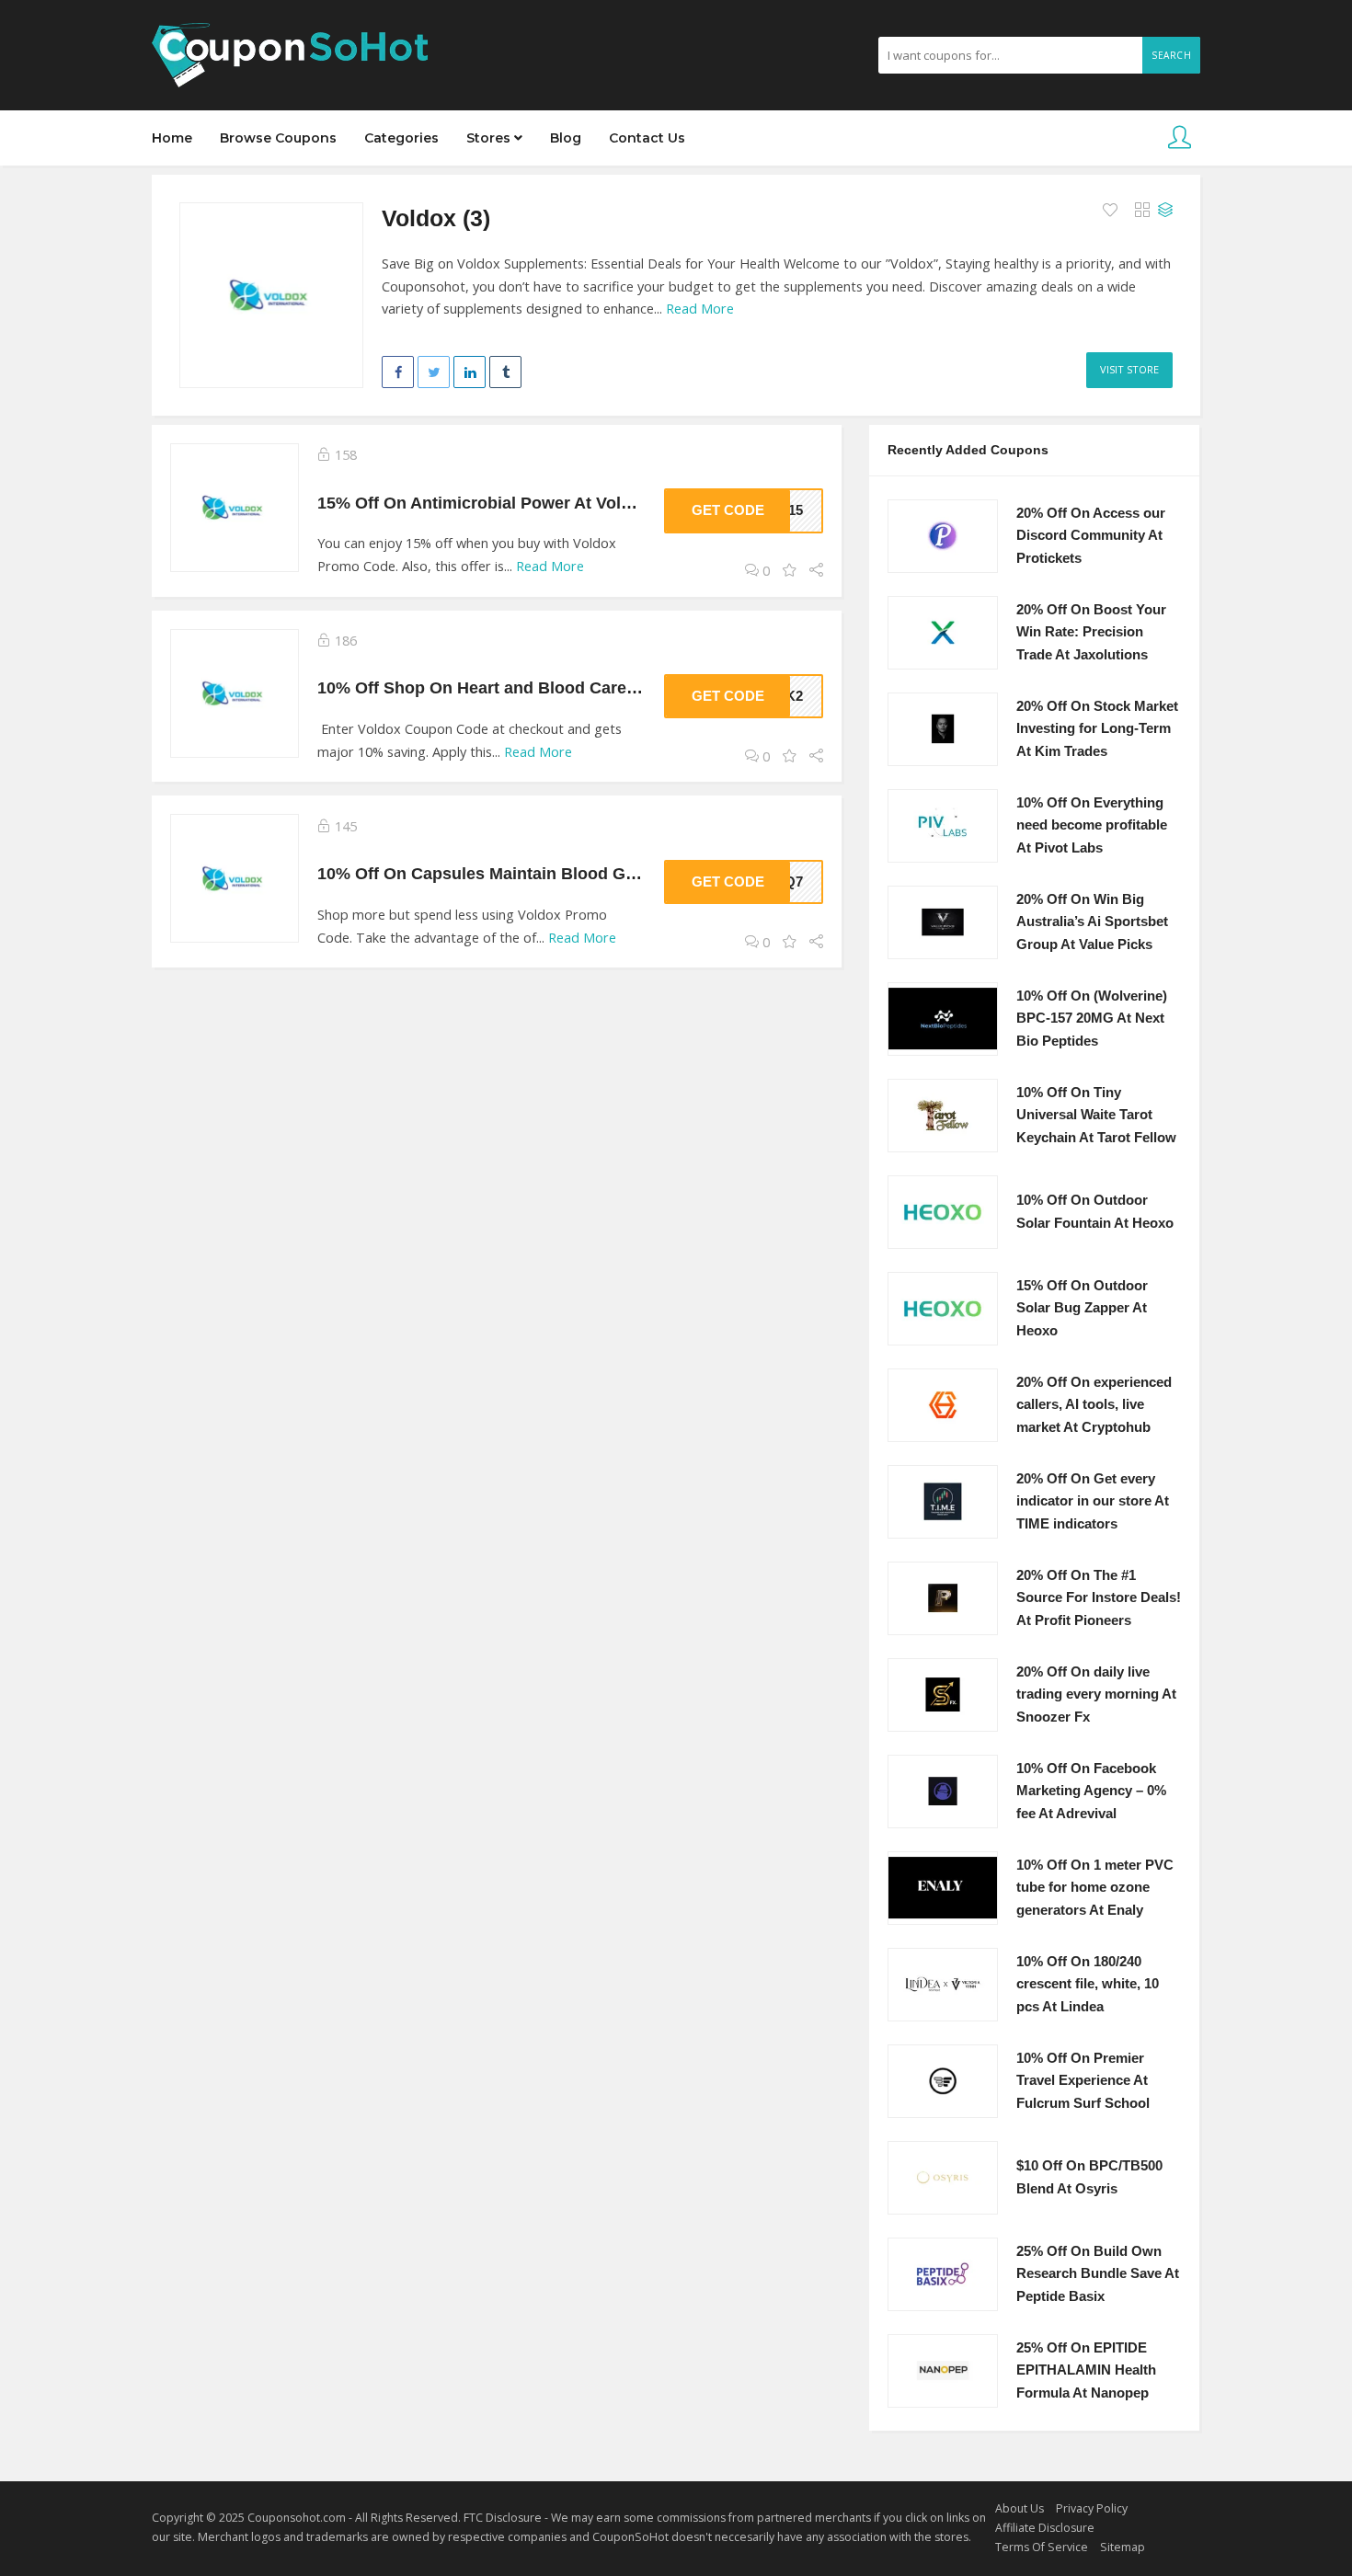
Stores (490, 138)
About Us (1020, 2508)
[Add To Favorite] (1112, 211)
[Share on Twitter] (434, 372)
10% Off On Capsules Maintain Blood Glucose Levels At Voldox (566, 873)
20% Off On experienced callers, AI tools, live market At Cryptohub (1094, 1405)
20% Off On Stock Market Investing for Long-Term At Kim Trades (1097, 729)
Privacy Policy (1092, 2508)
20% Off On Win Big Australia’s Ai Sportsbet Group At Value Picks (1092, 922)
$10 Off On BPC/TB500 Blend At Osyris (1089, 2177)
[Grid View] (1142, 211)
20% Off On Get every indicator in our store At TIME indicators (1093, 1501)
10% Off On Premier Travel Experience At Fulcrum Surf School (1083, 2081)
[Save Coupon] (790, 571)
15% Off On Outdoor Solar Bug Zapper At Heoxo (1082, 1308)
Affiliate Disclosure (1045, 2528)
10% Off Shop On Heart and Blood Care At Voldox (512, 687)
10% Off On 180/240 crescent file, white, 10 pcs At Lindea (1088, 1984)
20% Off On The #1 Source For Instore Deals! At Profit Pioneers (1099, 1598)
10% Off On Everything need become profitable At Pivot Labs (1092, 825)
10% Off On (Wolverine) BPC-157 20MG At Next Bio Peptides (1092, 1019)
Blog (566, 138)
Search (1171, 55)
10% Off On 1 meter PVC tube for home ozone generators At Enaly (1095, 1888)
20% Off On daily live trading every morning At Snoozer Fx (1096, 1694)
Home (172, 138)
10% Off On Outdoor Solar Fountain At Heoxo (1095, 1212)
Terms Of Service (1042, 2547)
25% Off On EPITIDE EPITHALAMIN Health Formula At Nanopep (1086, 2370)
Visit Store (1129, 369)
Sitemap (1123, 2547)
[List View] (1165, 211)
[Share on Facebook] (398, 372)
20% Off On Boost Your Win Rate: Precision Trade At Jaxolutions (1091, 632)
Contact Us (647, 138)
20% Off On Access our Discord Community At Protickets (1091, 536)
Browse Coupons (278, 138)
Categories (401, 138)
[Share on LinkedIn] (470, 372)
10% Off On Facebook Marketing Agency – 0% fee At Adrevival (1091, 1791)
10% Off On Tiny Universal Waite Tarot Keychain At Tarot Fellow (1096, 1115)
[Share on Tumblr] (505, 372)
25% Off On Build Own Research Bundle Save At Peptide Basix (1098, 2274)
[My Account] (1180, 138)
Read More (700, 309)
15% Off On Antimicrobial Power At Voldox (484, 503)
